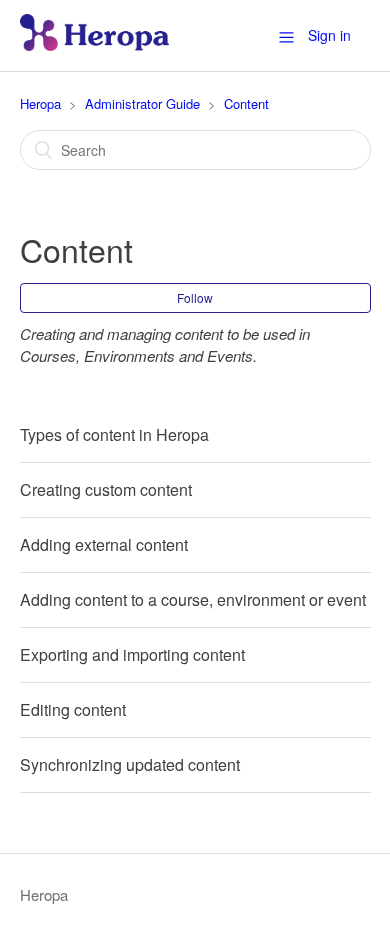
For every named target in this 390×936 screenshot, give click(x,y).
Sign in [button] (329, 35)
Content (246, 103)
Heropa (40, 103)
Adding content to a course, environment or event (193, 599)
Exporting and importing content (132, 654)
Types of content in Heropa (114, 434)
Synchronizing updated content (130, 764)
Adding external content (104, 544)
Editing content (73, 709)
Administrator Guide (142, 103)
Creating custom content (106, 489)
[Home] (94, 44)
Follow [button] (195, 297)
